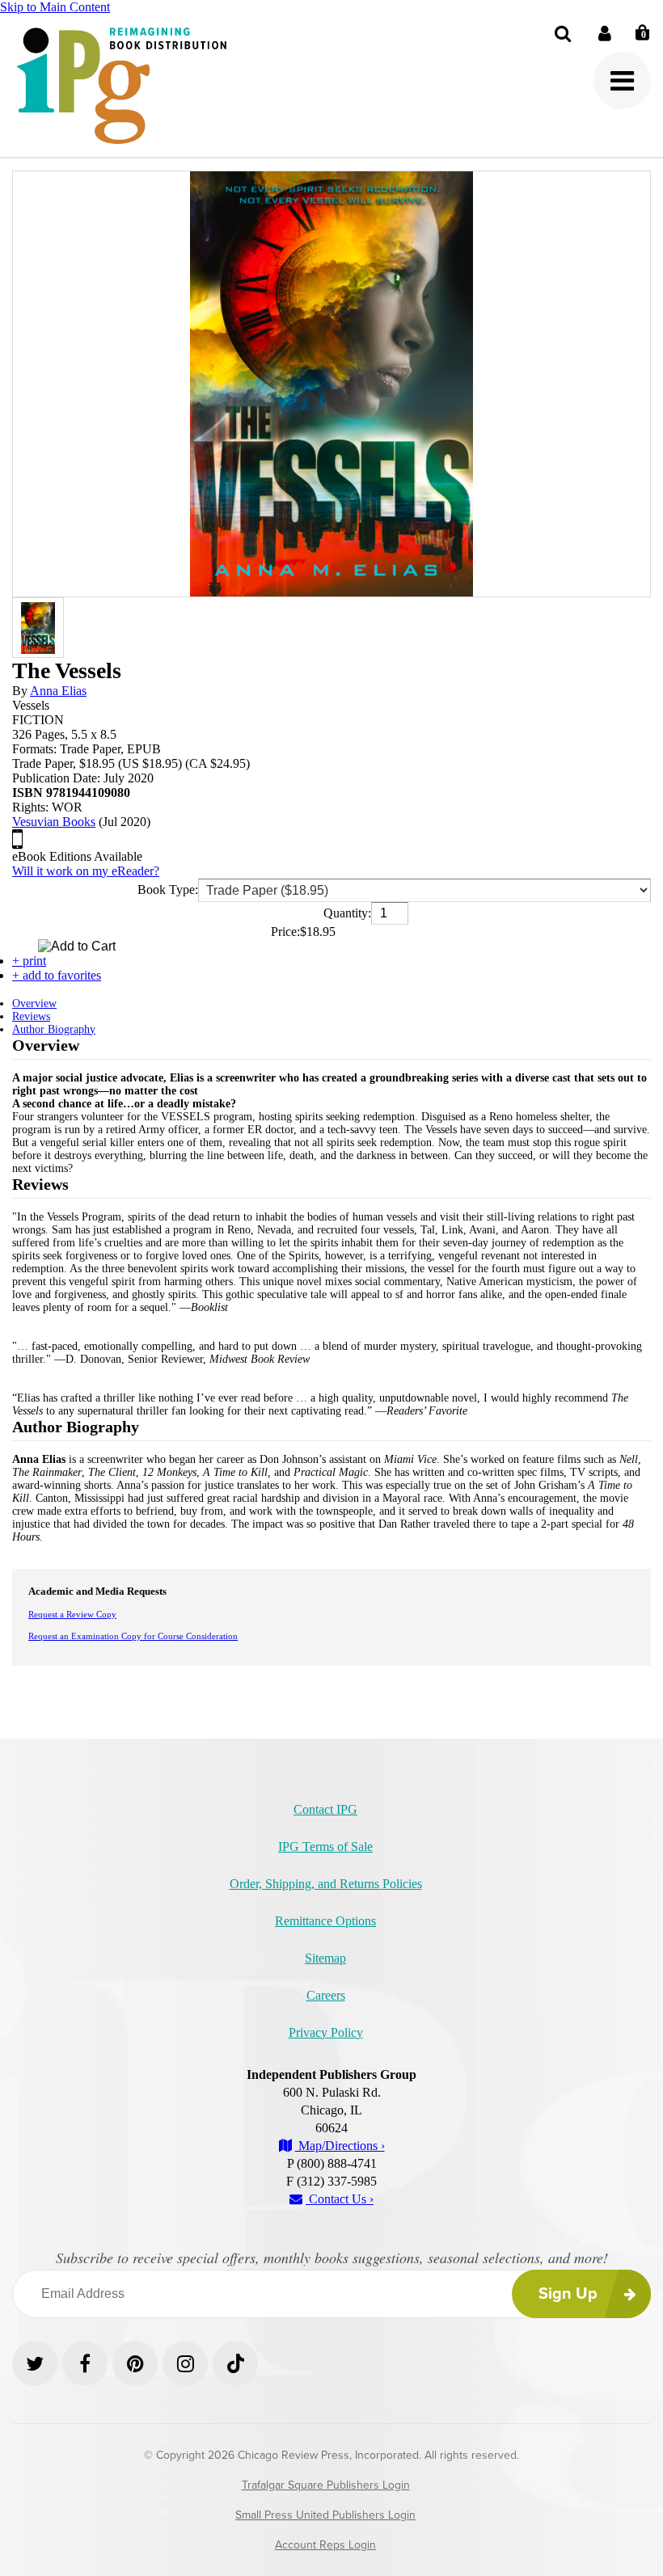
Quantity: (347, 913)
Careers (326, 1995)
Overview (34, 1003)
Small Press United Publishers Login (325, 2515)
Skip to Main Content (55, 7)
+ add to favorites (57, 975)
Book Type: (168, 890)
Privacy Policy (326, 2032)
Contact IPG (325, 1809)
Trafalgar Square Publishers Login (326, 2485)
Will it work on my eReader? (86, 871)
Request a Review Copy (72, 1614)
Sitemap (325, 1958)
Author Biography (54, 1029)
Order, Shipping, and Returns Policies (326, 1884)
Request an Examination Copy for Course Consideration (133, 1636)
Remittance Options (325, 1921)
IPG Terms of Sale (325, 1847)
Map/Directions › (340, 2146)
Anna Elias (58, 691)
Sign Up (568, 2294)
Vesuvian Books (54, 822)
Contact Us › (340, 2199)
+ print (29, 961)
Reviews (31, 1016)
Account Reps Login (325, 2545)
